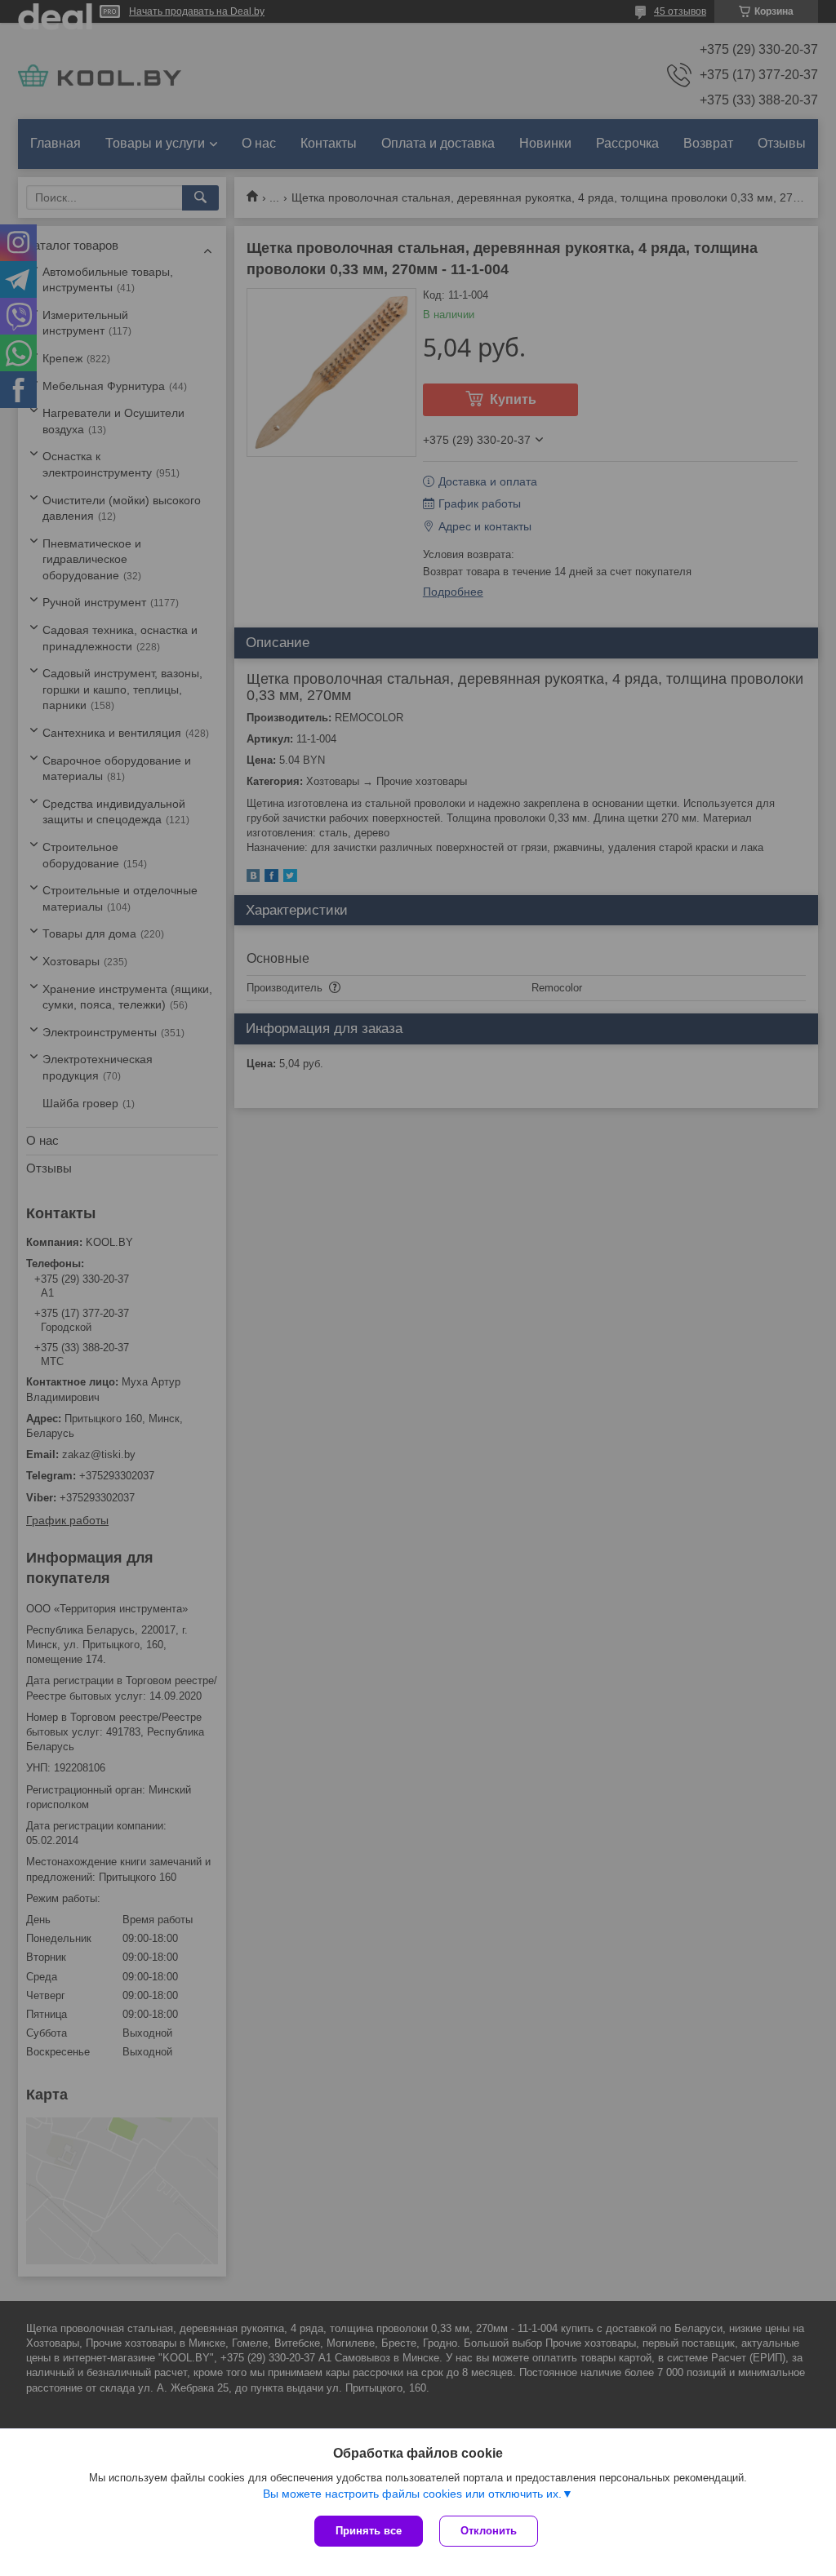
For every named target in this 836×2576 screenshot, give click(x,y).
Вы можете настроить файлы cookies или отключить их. (412, 2494)
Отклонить (489, 2531)
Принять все (369, 2531)
